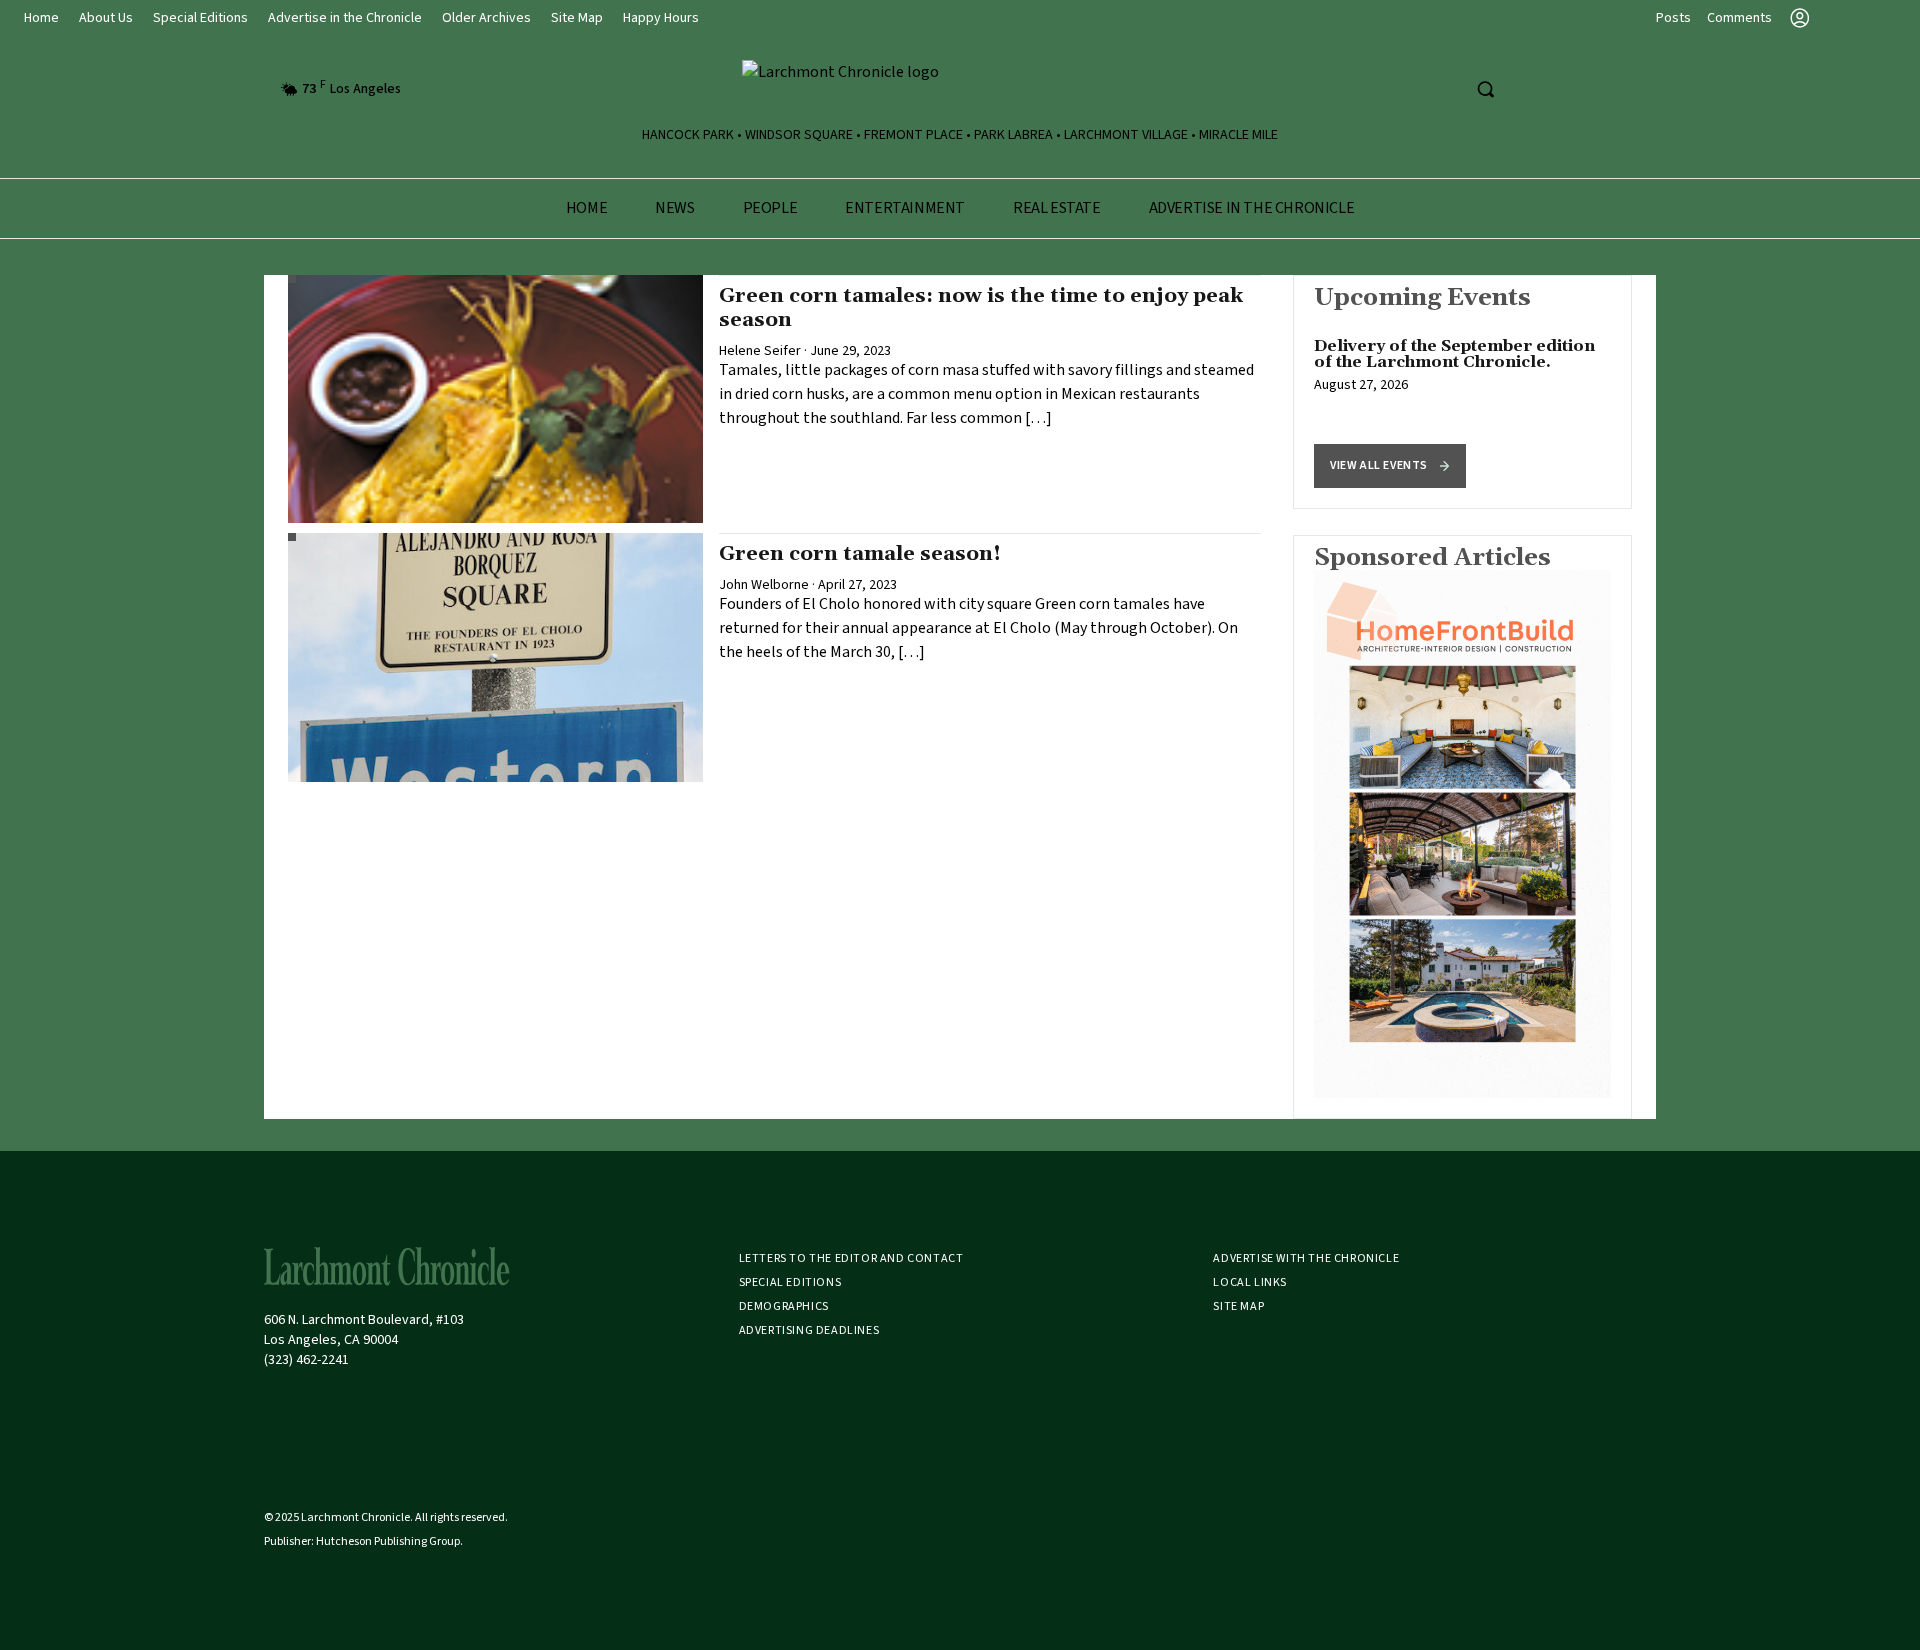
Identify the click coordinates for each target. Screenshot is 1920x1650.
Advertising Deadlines (809, 1330)
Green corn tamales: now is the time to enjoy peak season (981, 308)
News (674, 208)
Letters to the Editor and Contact (851, 1258)
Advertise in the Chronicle (345, 18)
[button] (1390, 466)
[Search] (1485, 89)
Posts (1673, 18)
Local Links (1250, 1282)
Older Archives (486, 18)
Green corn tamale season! (860, 554)
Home (41, 18)
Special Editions (200, 18)
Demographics (784, 1306)
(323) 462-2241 (306, 1360)
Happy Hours (661, 18)
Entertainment (905, 208)
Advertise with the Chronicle (1306, 1258)
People (770, 208)
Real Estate (1057, 208)
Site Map (577, 18)
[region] (1462, 392)
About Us (106, 18)
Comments (1739, 18)
